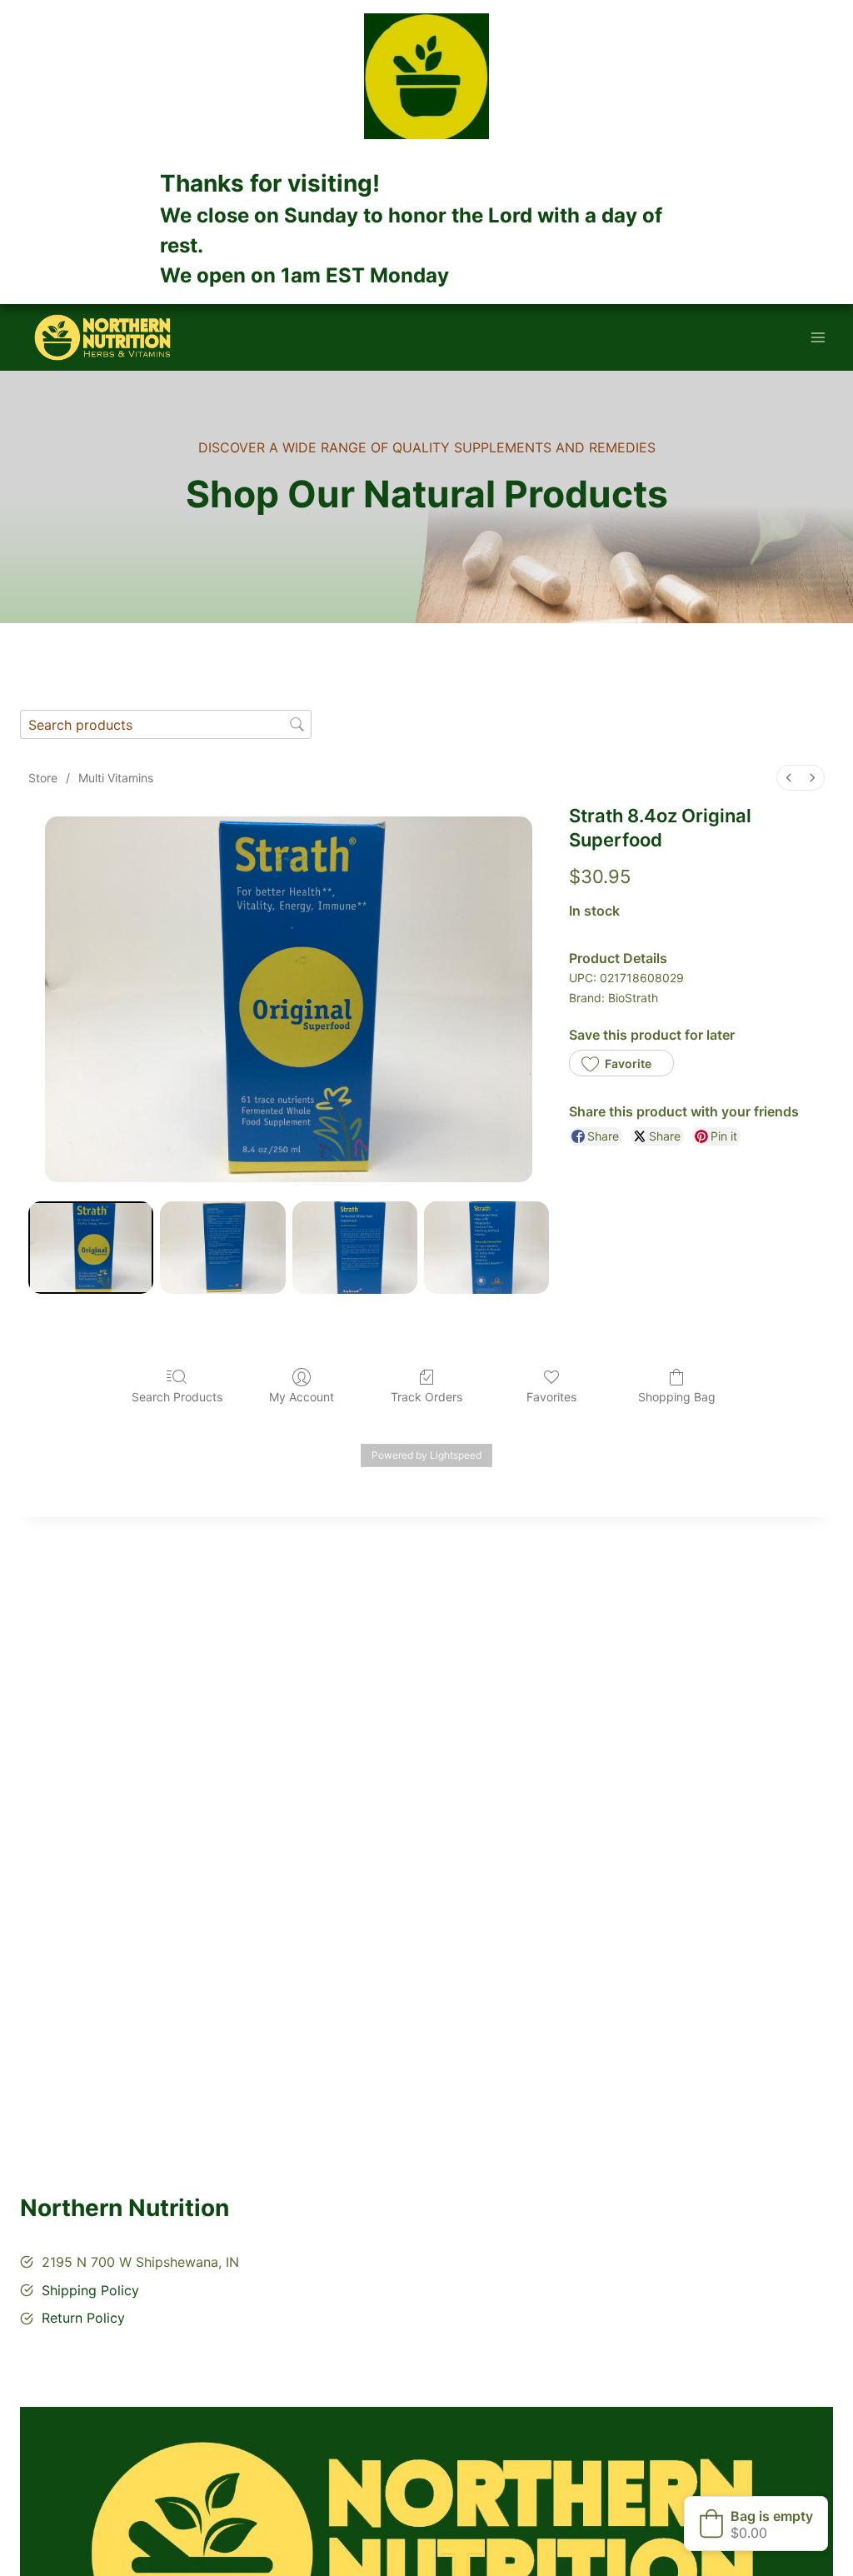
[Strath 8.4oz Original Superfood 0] (91, 1248)
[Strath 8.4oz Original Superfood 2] (355, 1248)
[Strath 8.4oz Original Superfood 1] (222, 1248)
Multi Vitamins (116, 778)
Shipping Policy (90, 2290)
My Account (302, 1397)
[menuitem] (789, 778)
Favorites (551, 1397)
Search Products (177, 1397)
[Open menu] (818, 338)
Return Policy (83, 2318)
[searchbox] (166, 724)
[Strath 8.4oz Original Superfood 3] (486, 1248)
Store (43, 778)
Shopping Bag (677, 1397)
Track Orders (426, 1397)
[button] (621, 1063)
